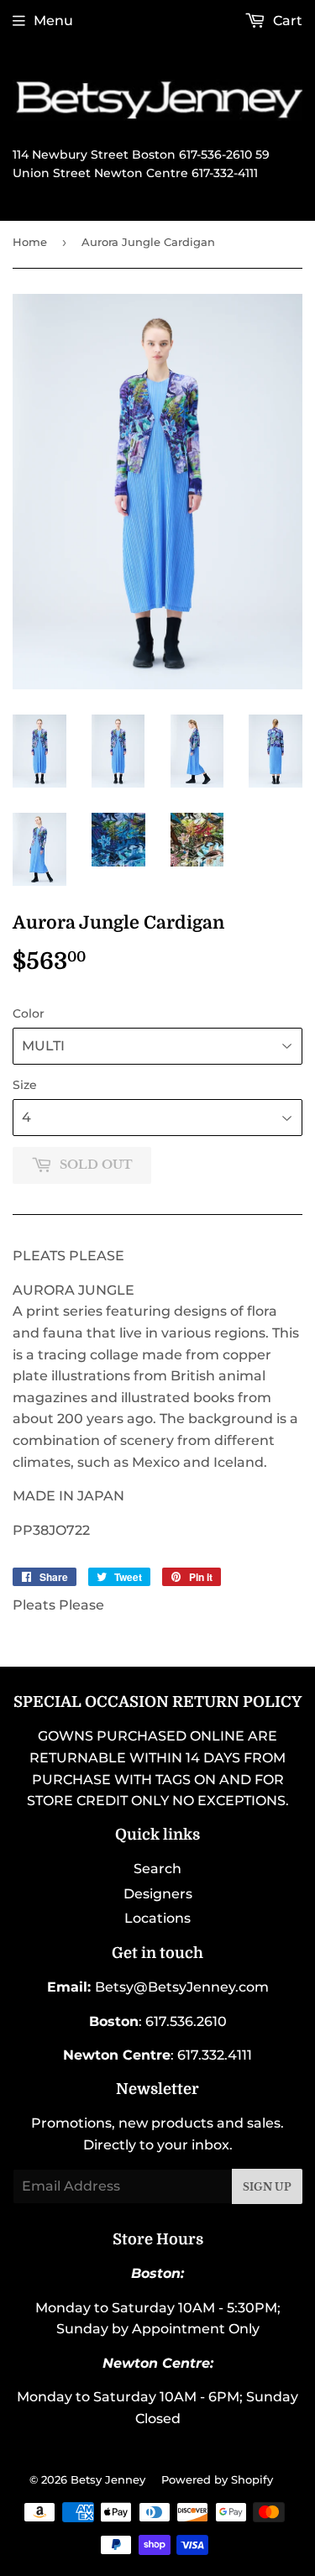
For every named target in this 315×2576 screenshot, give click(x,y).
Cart (286, 21)
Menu (53, 21)
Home (30, 242)
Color (29, 1013)
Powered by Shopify (217, 2479)
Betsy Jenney (108, 2479)
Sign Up (267, 2187)
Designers (158, 1894)
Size (25, 1085)
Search (157, 1869)
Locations (157, 1918)
